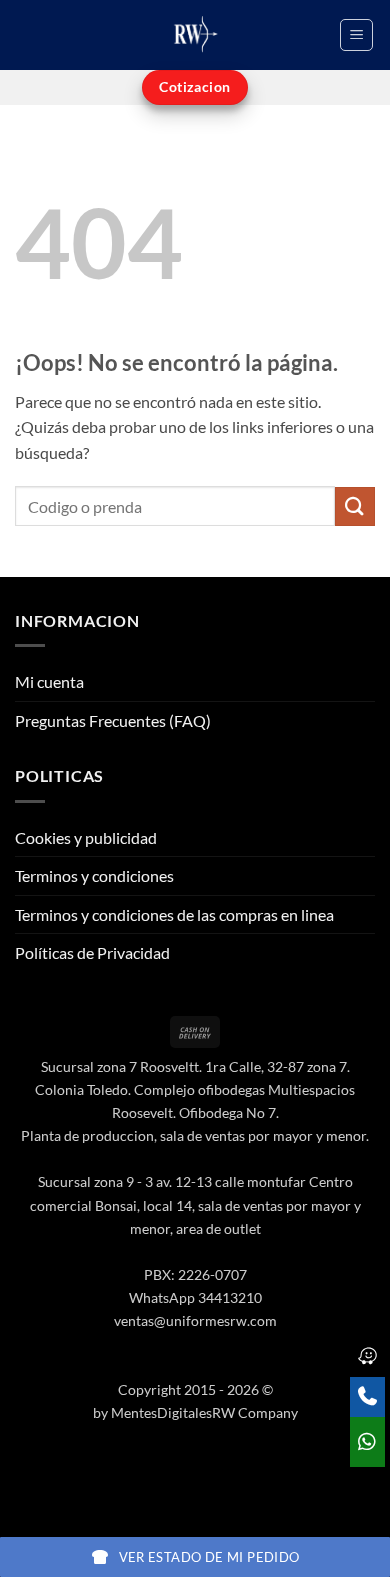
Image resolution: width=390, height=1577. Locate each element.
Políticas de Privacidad (92, 952)
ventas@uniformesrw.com (195, 1320)
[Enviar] (355, 506)
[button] (356, 35)
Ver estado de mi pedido (209, 1557)
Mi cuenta (49, 681)
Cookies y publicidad (86, 837)
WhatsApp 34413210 (195, 1297)
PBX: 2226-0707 (195, 1274)
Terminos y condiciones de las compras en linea (174, 914)
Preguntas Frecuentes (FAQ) (113, 720)
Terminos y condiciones (94, 875)
